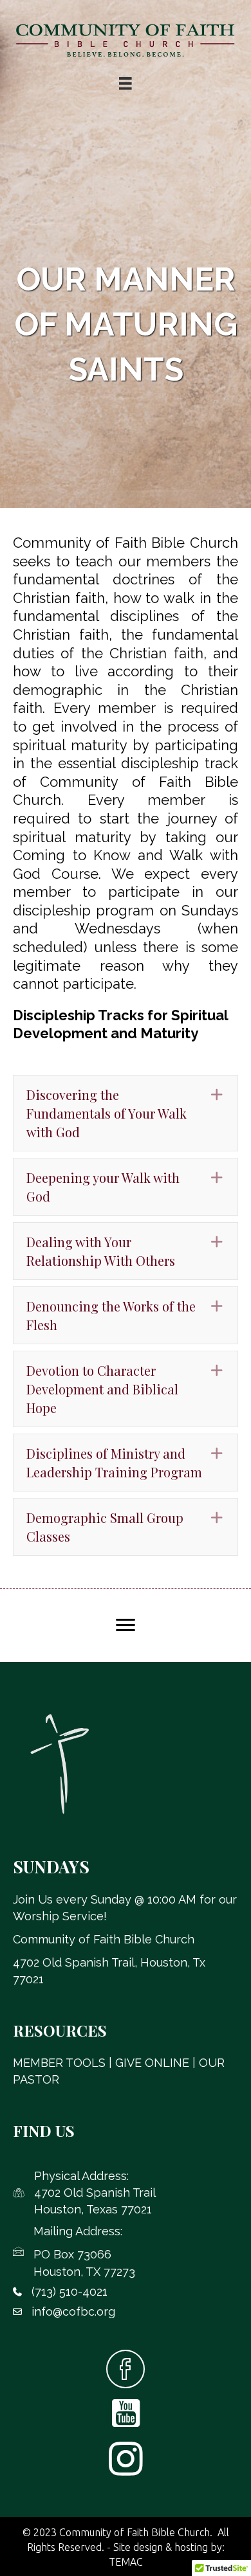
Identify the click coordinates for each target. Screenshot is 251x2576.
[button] (126, 1113)
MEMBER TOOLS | (64, 2063)
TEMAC (126, 2562)
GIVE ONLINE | (157, 2063)
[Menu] (126, 1625)
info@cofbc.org (73, 2311)
